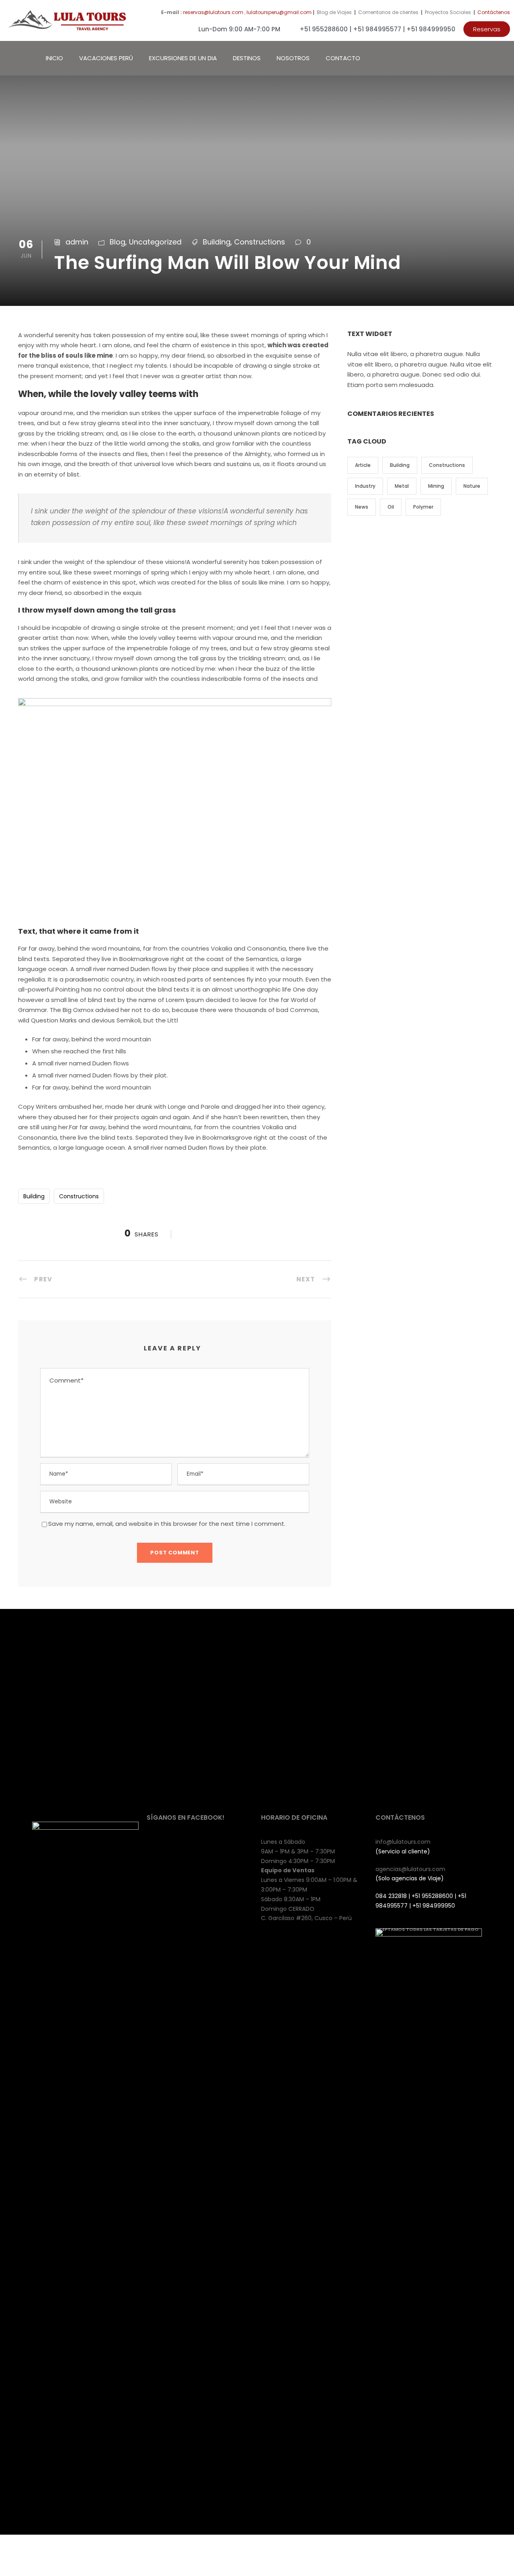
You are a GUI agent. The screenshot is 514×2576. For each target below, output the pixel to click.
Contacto (343, 58)
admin (77, 242)
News (362, 507)
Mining (436, 486)
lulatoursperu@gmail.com (279, 12)
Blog (117, 242)
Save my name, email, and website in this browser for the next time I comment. (167, 1524)
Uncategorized (155, 242)
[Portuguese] (494, 57)
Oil (391, 507)
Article (363, 465)
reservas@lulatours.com (213, 12)
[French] (478, 57)
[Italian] (486, 57)
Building (217, 242)
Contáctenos (494, 12)
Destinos (247, 58)
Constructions (260, 242)
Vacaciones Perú (106, 58)
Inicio (54, 58)
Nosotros (293, 58)
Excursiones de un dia (183, 58)
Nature (472, 486)
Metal (402, 486)
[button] (487, 29)
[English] (470, 57)
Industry (365, 486)
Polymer (423, 507)
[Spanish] (502, 57)
